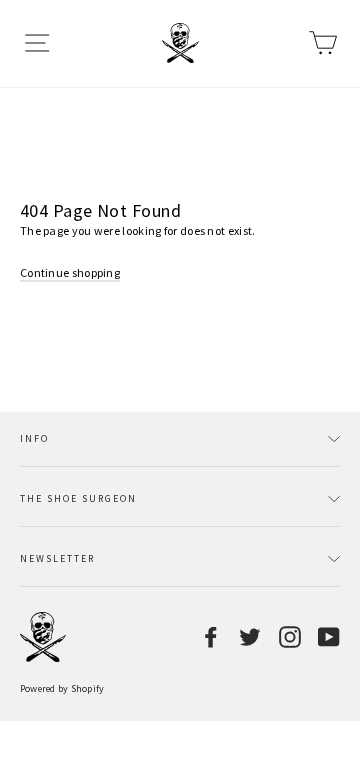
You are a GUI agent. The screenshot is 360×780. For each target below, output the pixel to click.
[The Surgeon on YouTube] (329, 637)
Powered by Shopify (62, 688)
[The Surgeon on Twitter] (250, 637)
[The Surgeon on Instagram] (290, 637)
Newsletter (57, 558)
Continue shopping (70, 272)
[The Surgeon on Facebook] (211, 637)
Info (34, 438)
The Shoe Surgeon (78, 498)
